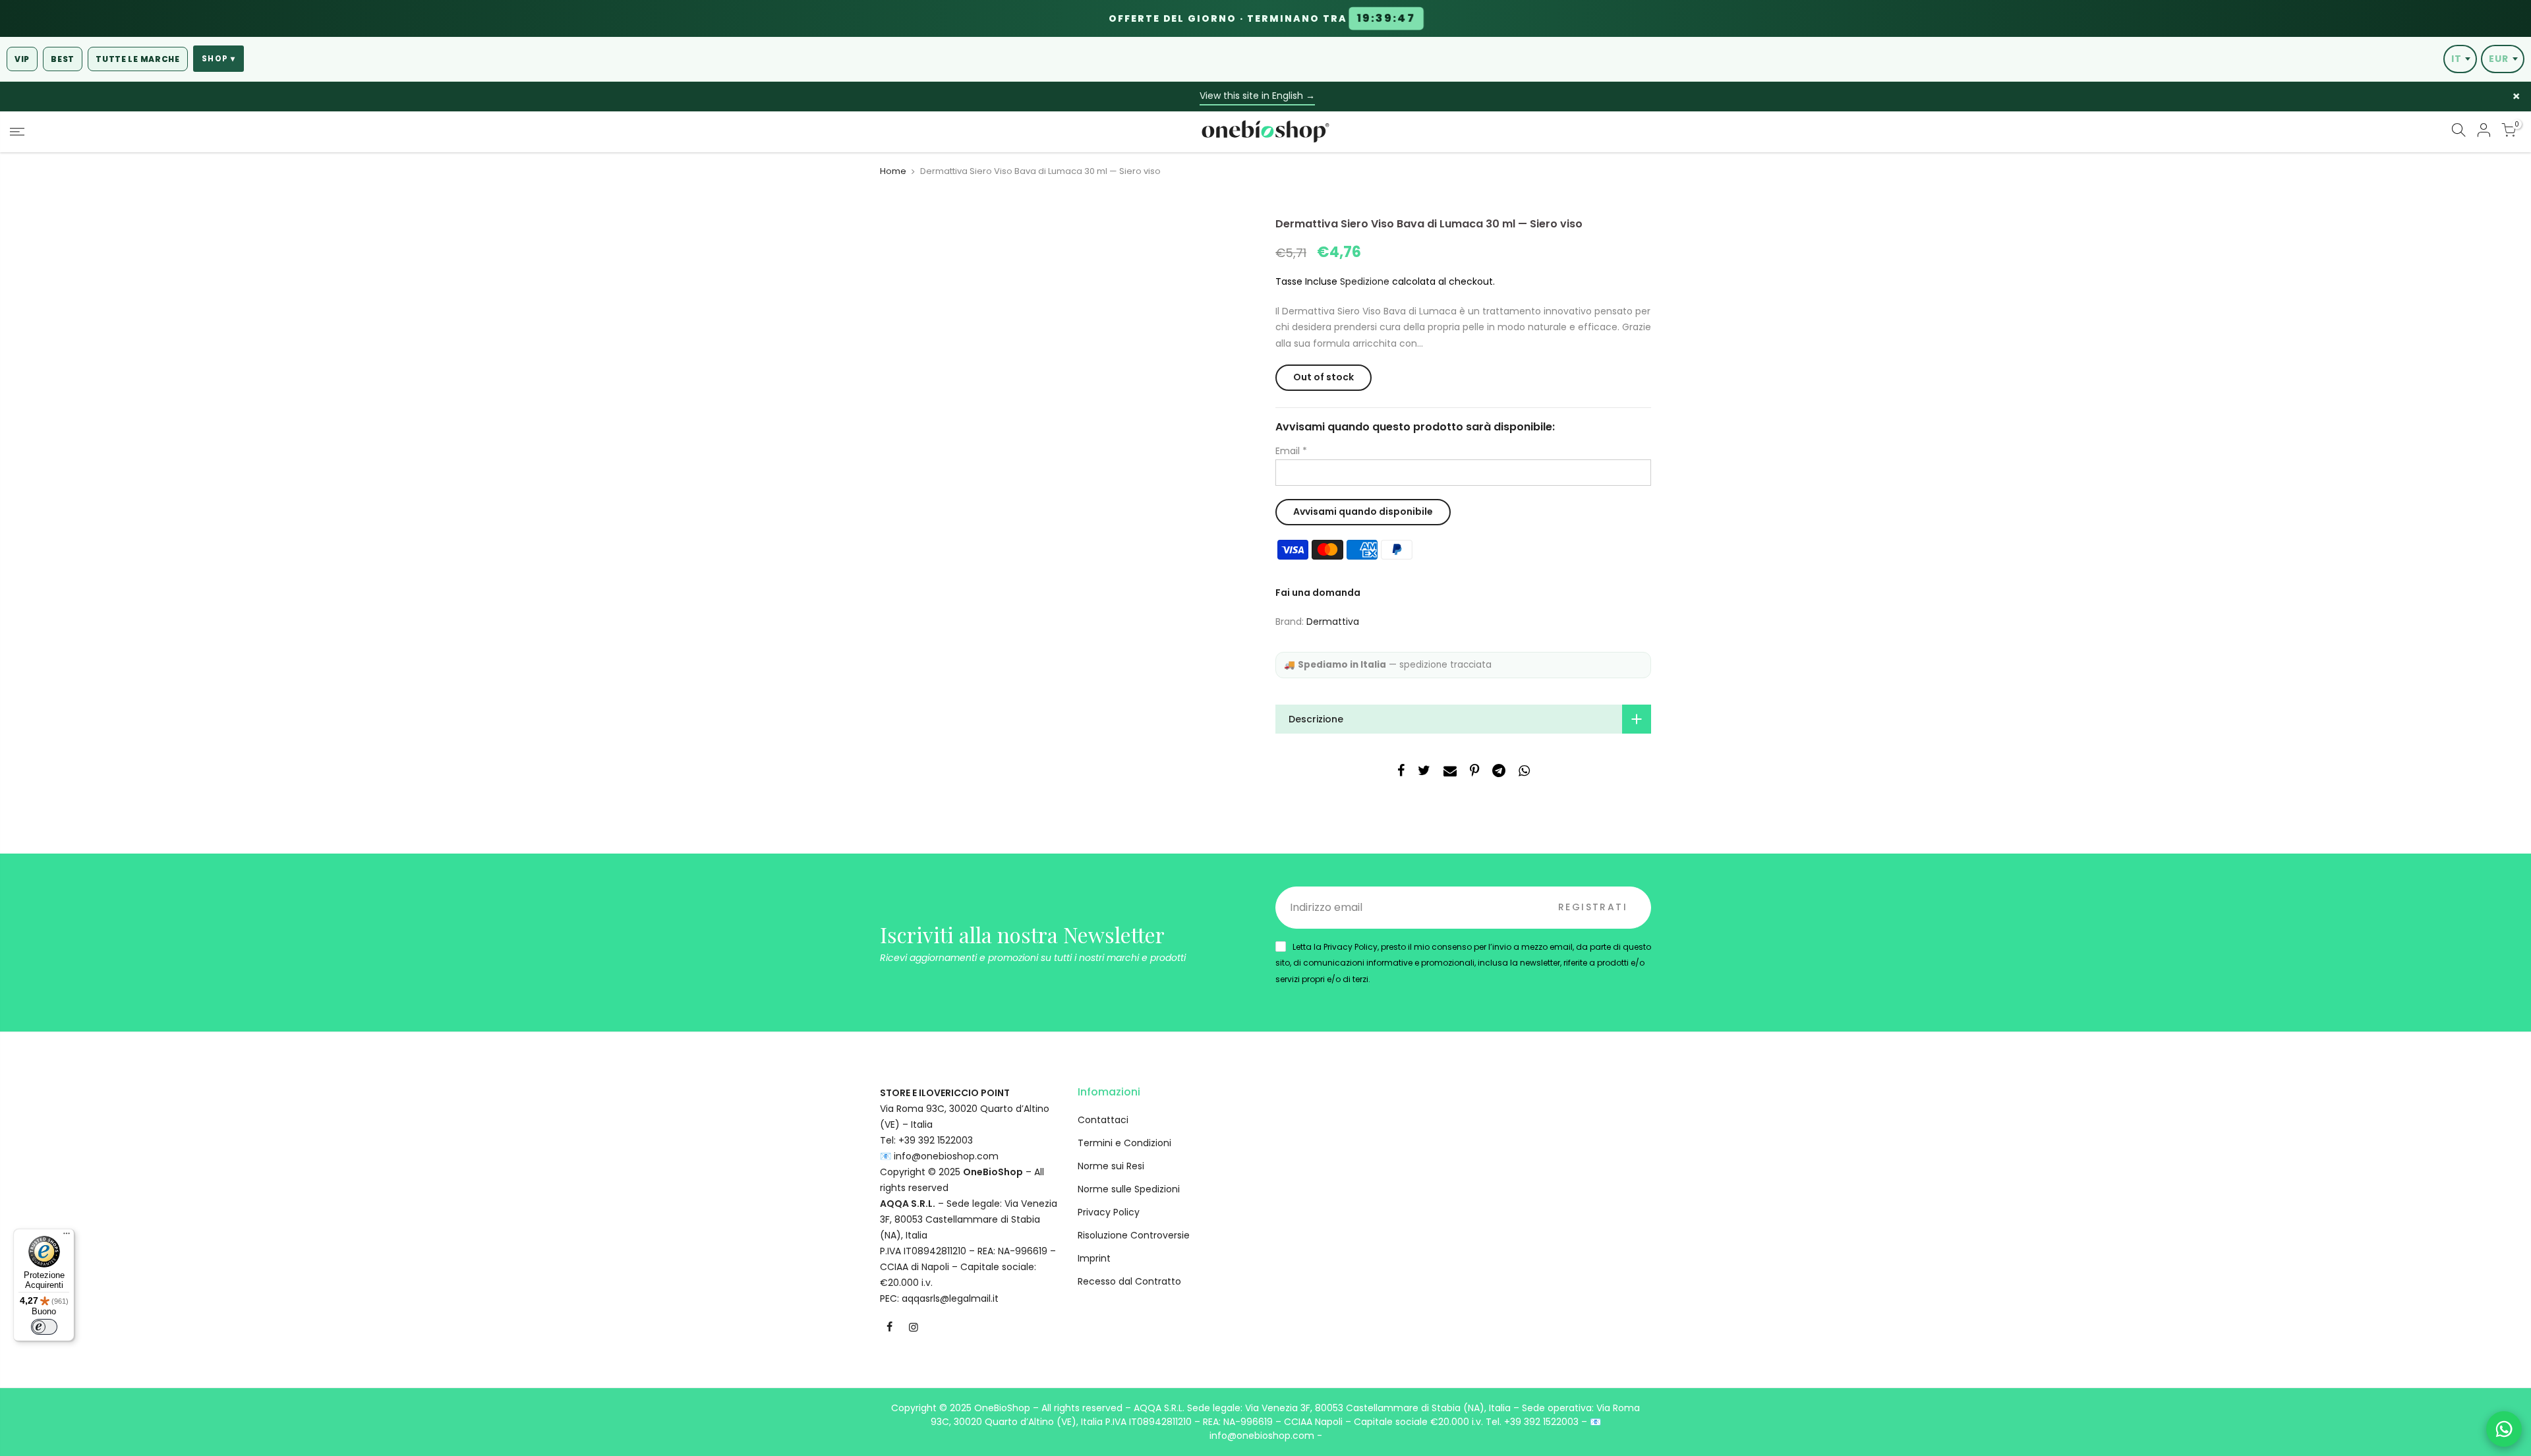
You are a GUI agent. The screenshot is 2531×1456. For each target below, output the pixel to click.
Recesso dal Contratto (1129, 1281)
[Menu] (67, 1237)
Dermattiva (1333, 622)
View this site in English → (1257, 96)
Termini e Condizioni (1124, 1143)
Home (893, 171)
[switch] (44, 1327)
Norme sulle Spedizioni (1129, 1189)
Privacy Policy (1109, 1212)
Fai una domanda (1318, 593)
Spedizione (1365, 281)
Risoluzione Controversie (1134, 1235)
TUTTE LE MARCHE (138, 59)
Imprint (1094, 1258)
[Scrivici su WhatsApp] (2504, 1429)
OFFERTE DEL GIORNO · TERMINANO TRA (1262, 18)
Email (1291, 451)
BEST (63, 59)
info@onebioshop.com (946, 1156)
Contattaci (1103, 1120)
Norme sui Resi (1111, 1166)
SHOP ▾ (218, 59)
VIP (22, 59)
